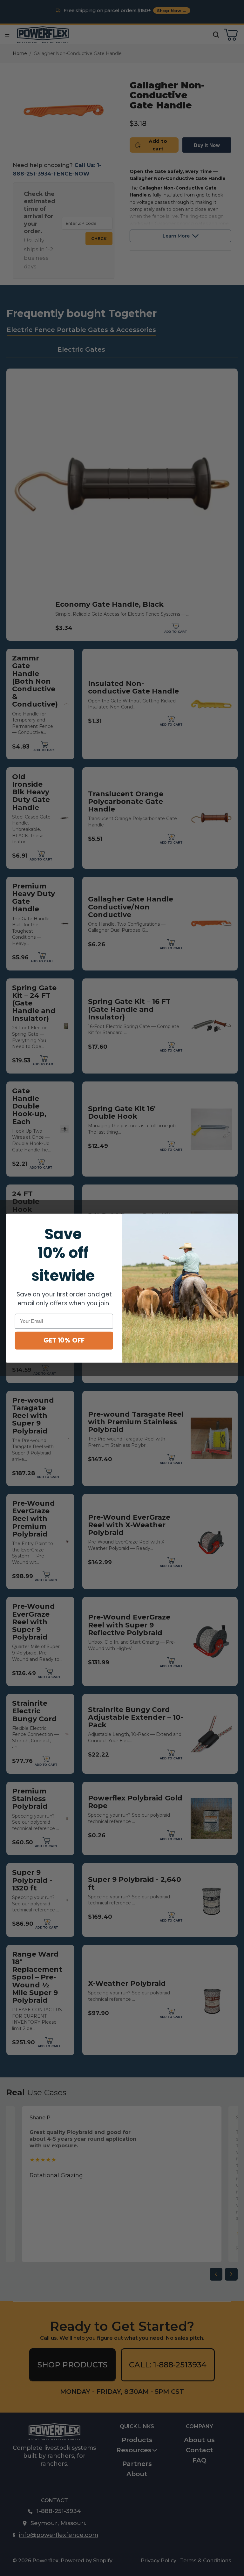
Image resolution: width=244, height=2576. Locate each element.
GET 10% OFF (64, 1340)
